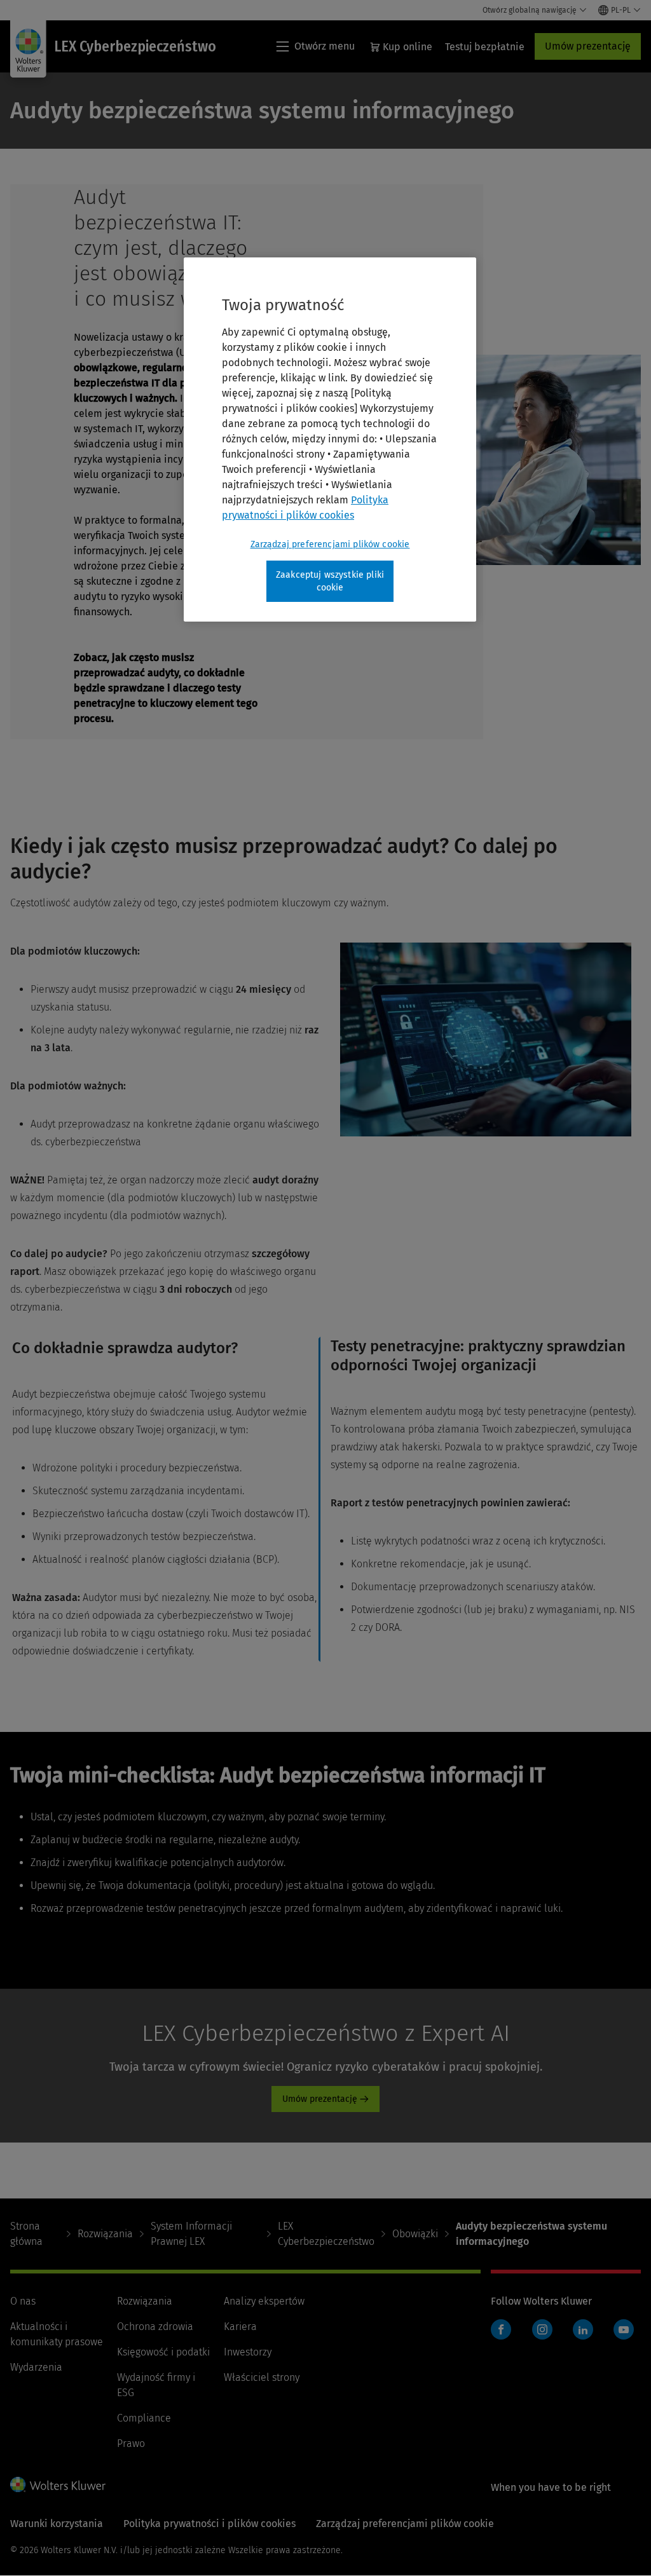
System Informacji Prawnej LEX (191, 2234)
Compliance (144, 2418)
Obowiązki (415, 2234)
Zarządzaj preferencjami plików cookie (330, 544)
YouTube (624, 2329)
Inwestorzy (248, 2352)
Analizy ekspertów (264, 2301)
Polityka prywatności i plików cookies (209, 2524)
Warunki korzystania (57, 2524)
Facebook (501, 2329)
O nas (23, 2301)
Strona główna (26, 2234)
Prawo (131, 2443)
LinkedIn (583, 2329)
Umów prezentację (588, 46)
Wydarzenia (36, 2367)
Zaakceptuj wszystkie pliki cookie (330, 581)
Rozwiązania (105, 2234)
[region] (330, 440)
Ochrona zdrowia (155, 2327)
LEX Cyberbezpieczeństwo (326, 2234)
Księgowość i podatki (163, 2352)
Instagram (542, 2329)
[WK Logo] (58, 2484)
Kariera (240, 2327)
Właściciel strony (262, 2377)
